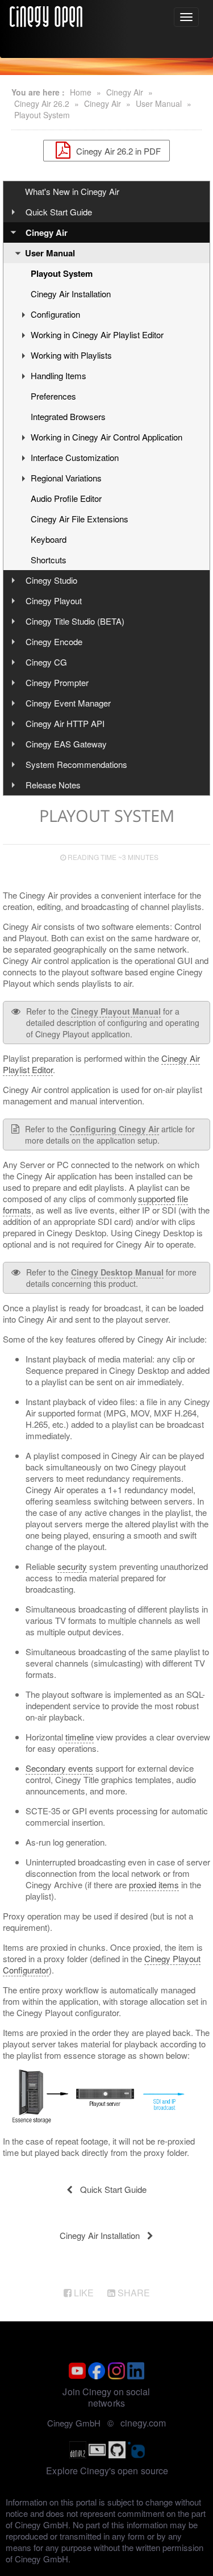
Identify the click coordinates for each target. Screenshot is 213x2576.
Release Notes (53, 785)
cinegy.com (143, 2423)
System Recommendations (76, 764)
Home (81, 92)
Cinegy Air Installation (71, 294)
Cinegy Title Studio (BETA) (75, 621)
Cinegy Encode (54, 641)
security (72, 1566)
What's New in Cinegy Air (72, 191)
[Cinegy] (46, 15)
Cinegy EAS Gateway (66, 744)
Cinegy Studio (51, 580)
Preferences (53, 396)
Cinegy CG (46, 662)
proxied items (154, 1885)
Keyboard (49, 539)
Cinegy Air (125, 92)
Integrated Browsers (68, 416)
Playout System (42, 115)
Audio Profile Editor (66, 498)
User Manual (159, 103)
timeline (80, 1737)
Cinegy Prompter (57, 682)
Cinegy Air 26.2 (42, 103)
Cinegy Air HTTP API (65, 723)
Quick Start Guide (59, 212)
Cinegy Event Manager (68, 703)
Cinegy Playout (54, 601)
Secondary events (59, 1768)
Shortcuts (49, 560)
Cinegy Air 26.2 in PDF (117, 150)
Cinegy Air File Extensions (80, 519)
